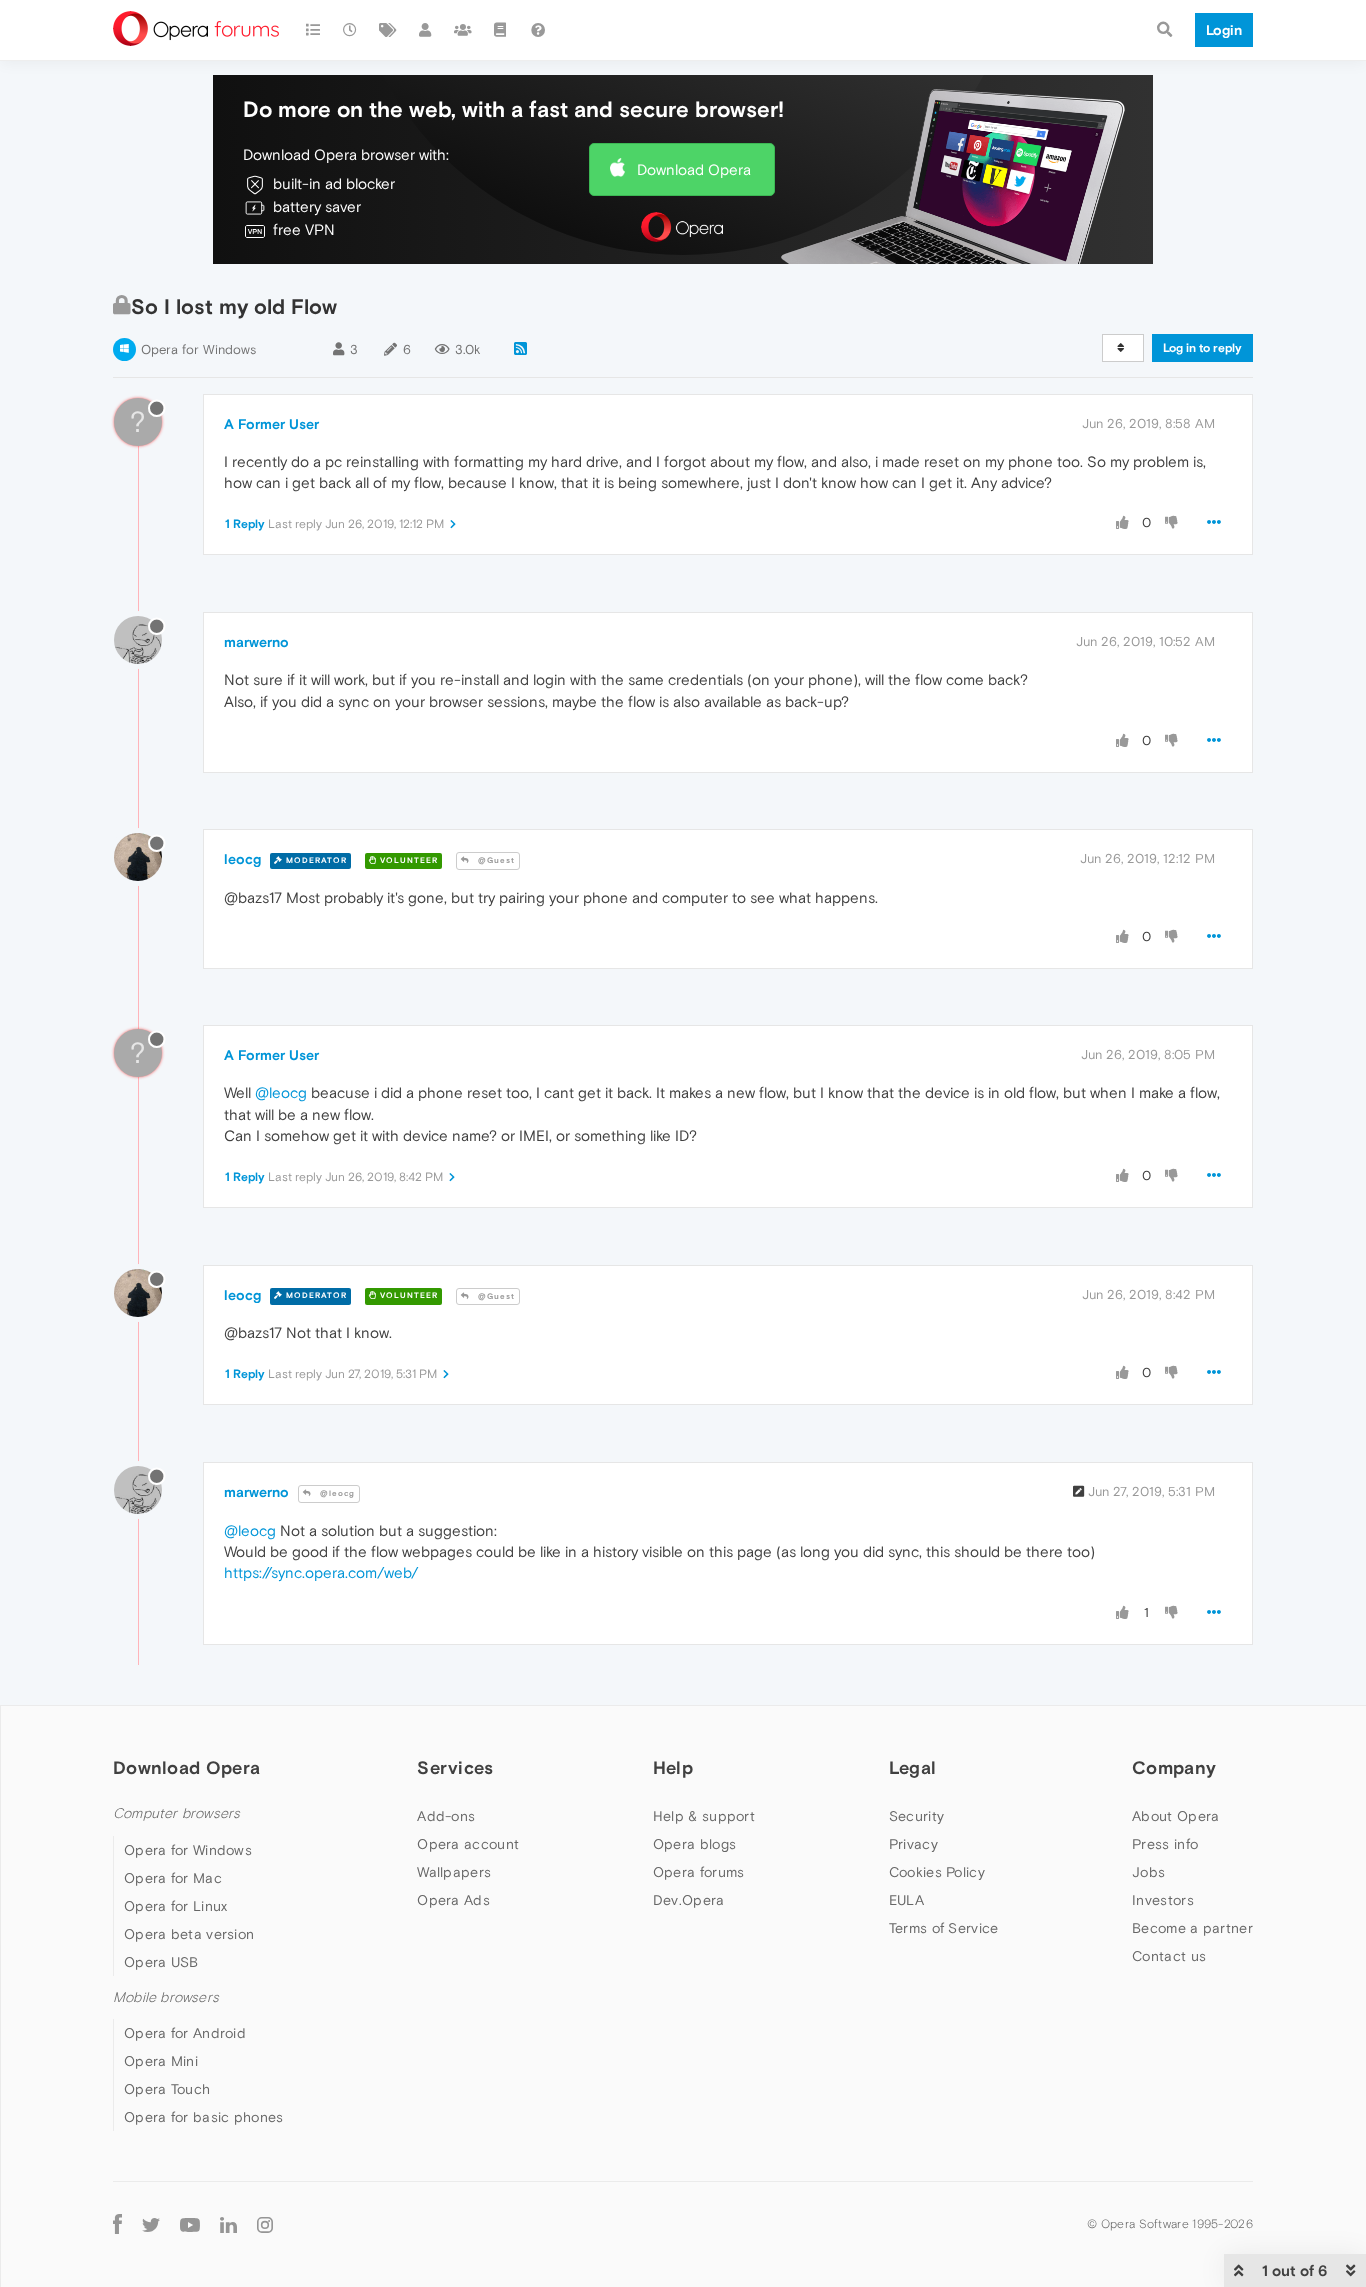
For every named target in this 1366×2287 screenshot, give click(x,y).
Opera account (468, 1844)
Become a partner (1192, 1928)
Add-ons (446, 1816)
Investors (1163, 1900)
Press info (1165, 1844)
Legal (913, 1767)
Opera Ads (453, 1900)
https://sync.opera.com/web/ (321, 1572)
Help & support (704, 1816)
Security (916, 1816)
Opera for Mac (173, 1878)
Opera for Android (185, 2033)
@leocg (281, 1092)
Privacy (913, 1844)
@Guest (495, 860)
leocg (242, 859)
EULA (906, 1900)
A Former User (271, 424)
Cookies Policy (937, 1872)
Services (455, 1767)
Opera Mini (161, 2061)
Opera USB (161, 1962)
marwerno (256, 642)
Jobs (1148, 1872)
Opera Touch (167, 2089)
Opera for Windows (198, 349)
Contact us (1169, 1956)
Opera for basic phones (204, 2117)
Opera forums (699, 1872)
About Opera (1175, 1816)
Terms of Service (944, 1928)
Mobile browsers (166, 1997)
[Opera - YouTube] (190, 2224)
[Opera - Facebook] (117, 2224)
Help (673, 1767)
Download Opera (694, 169)
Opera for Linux (176, 1906)
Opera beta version (189, 1934)
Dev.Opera (689, 1900)
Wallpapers (454, 1872)
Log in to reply (1202, 348)
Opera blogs (694, 1844)
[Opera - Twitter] (151, 2224)
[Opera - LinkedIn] (228, 2224)
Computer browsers (176, 1813)
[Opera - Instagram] (265, 2224)
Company (1174, 1767)
